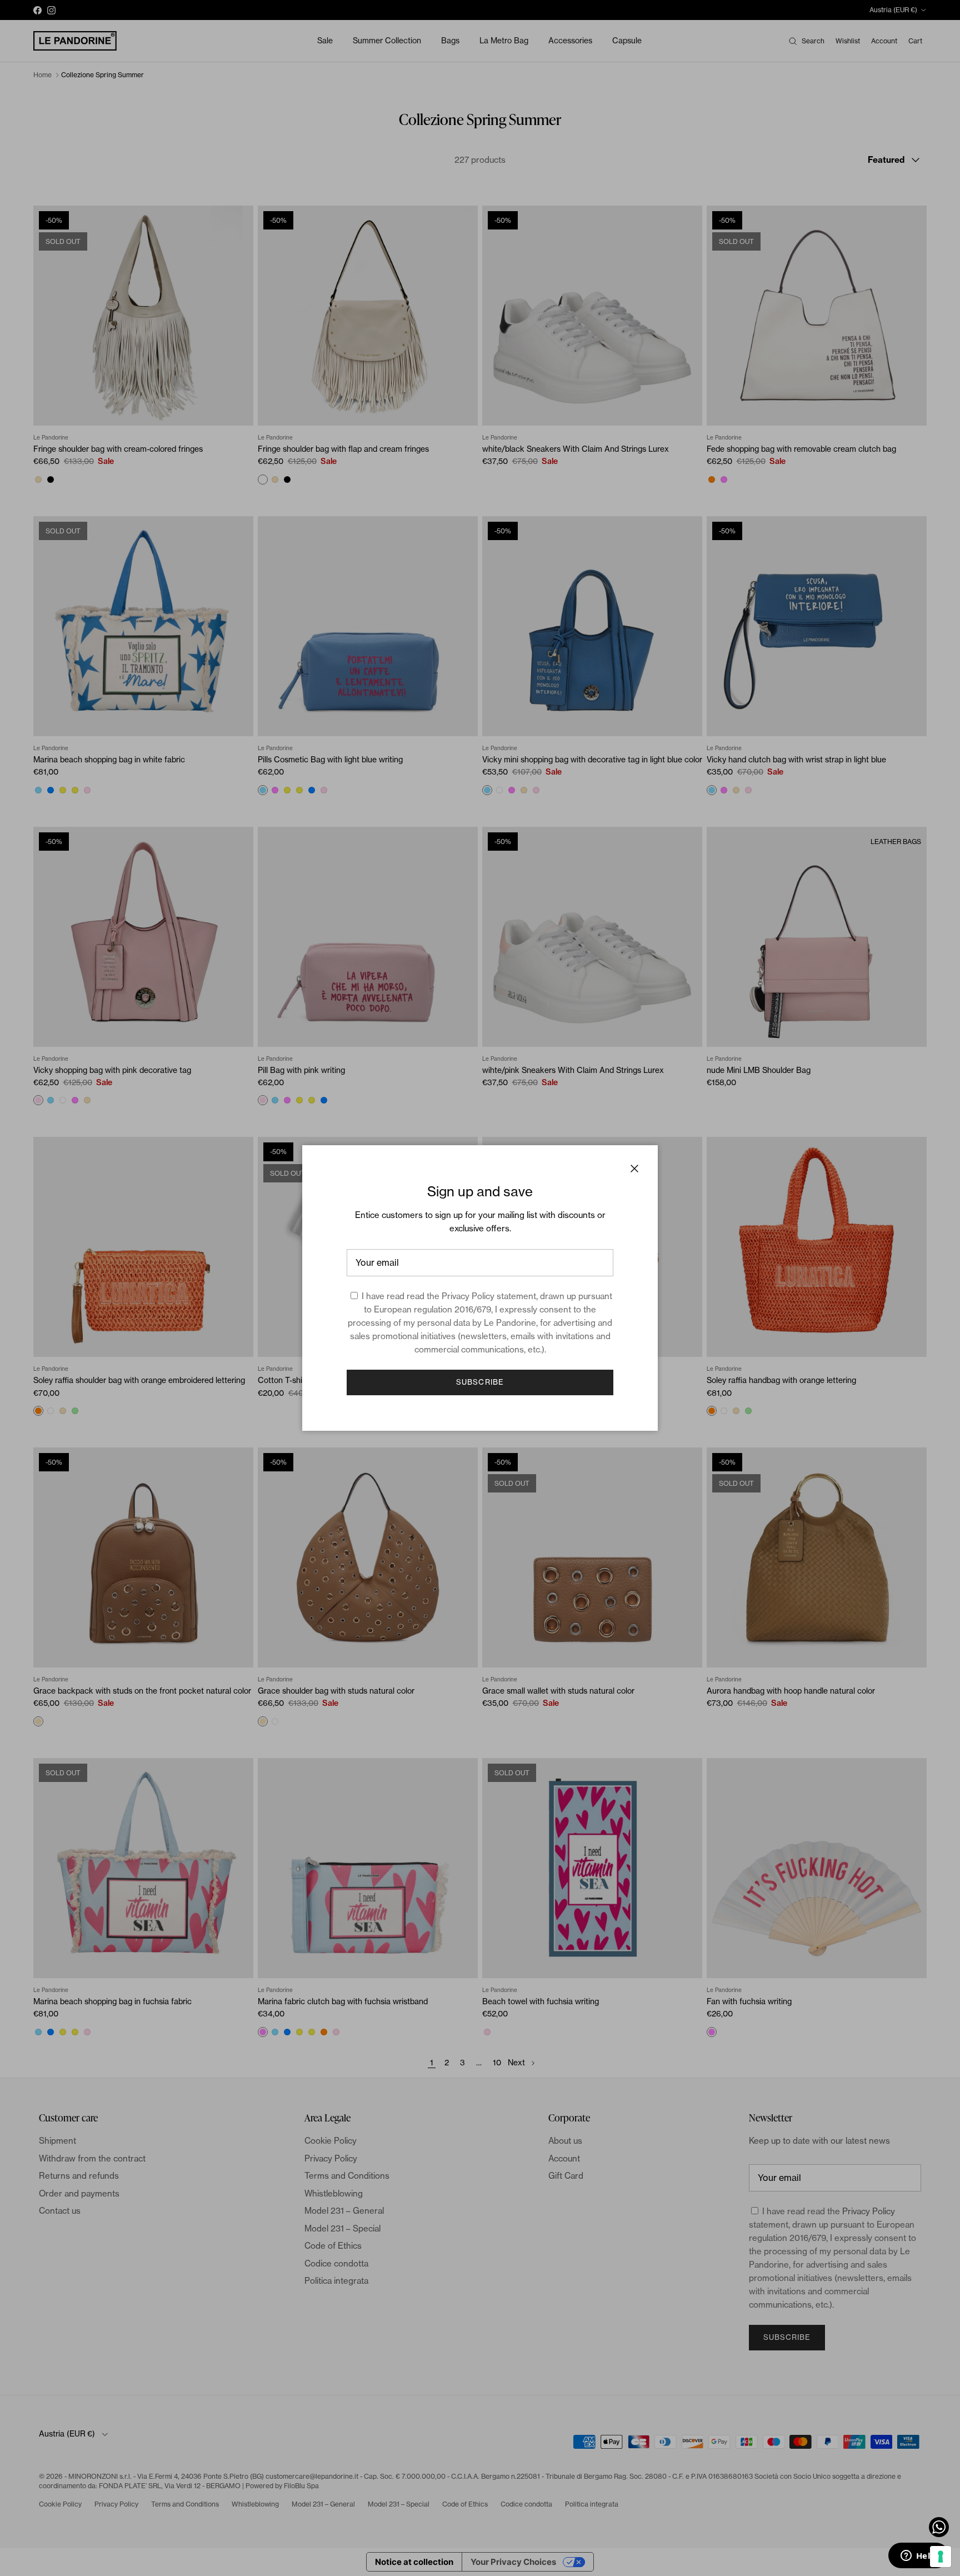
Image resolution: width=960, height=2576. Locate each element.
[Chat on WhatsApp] (939, 2527)
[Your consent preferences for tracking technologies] (941, 2557)
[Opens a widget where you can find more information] (918, 2557)
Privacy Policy (468, 1296)
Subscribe (480, 1382)
